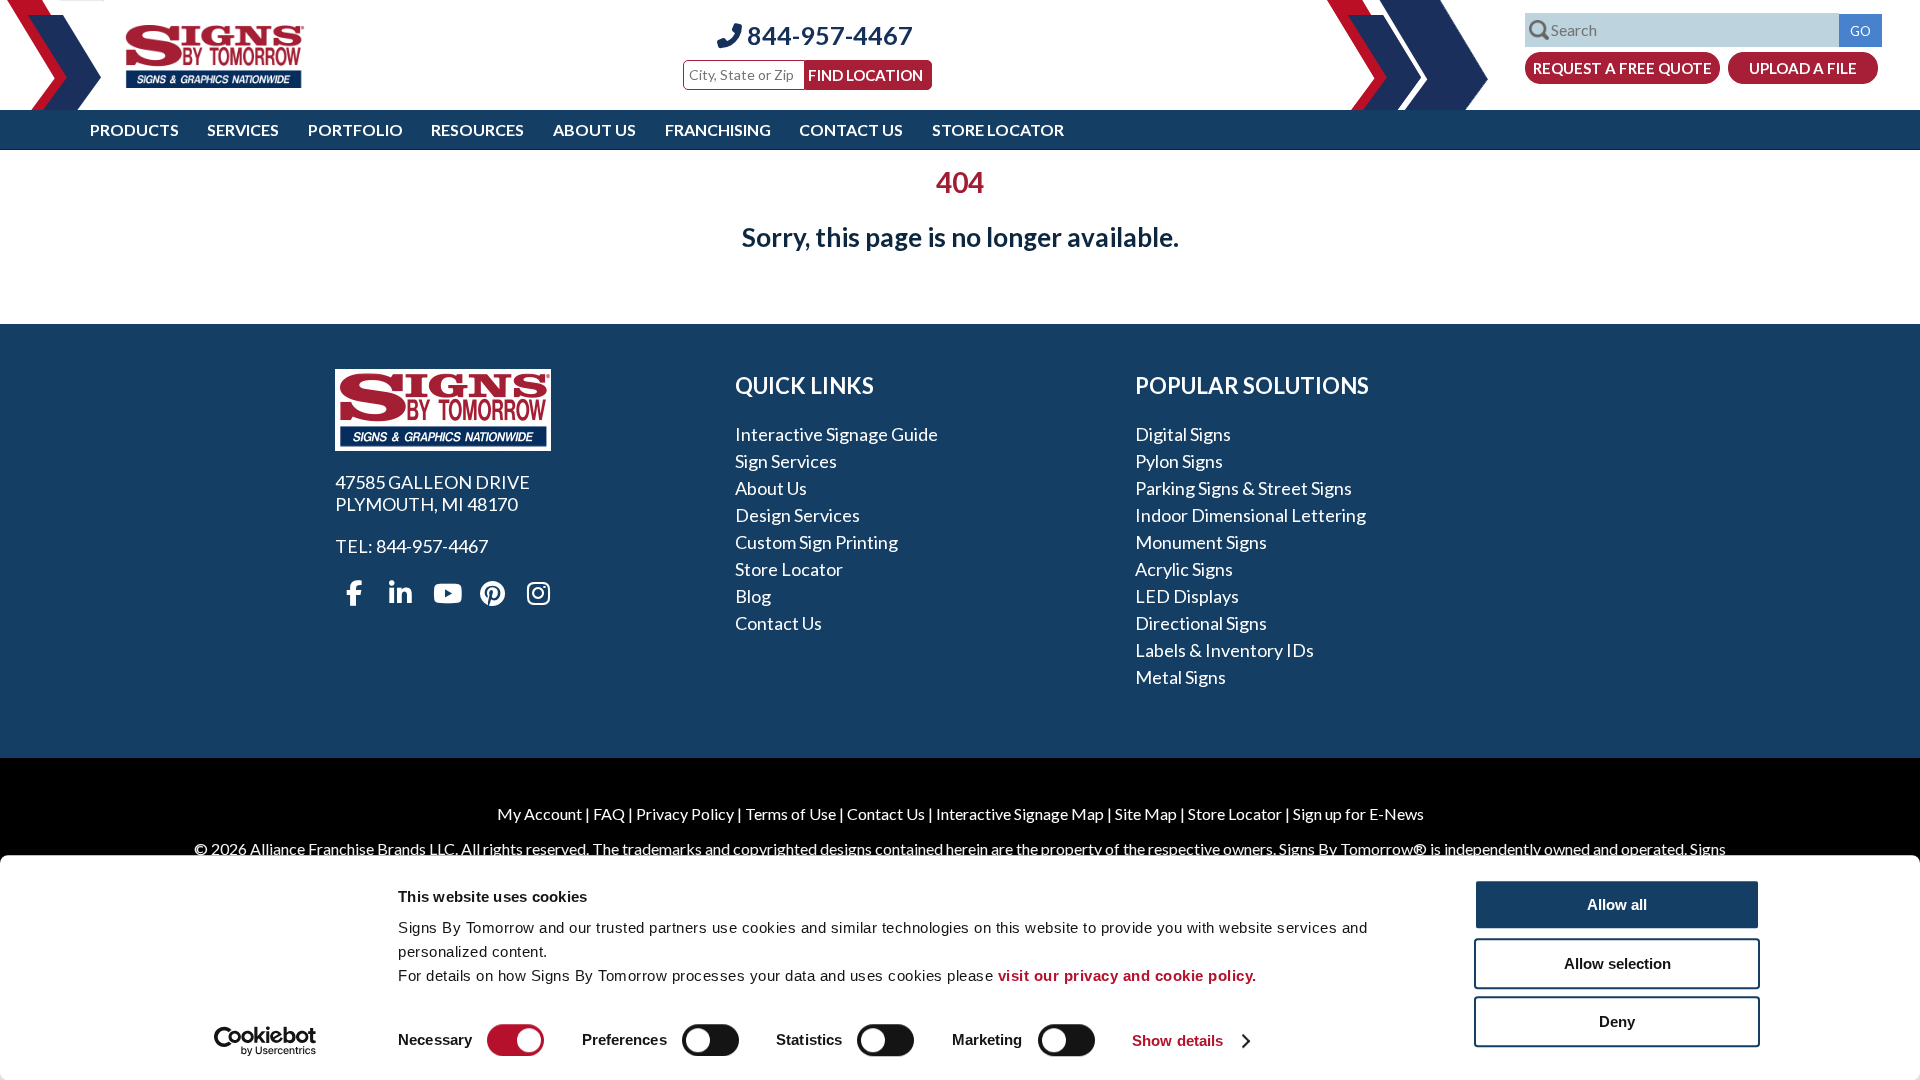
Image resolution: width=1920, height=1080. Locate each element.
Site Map (1146, 813)
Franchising (718, 129)
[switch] (710, 1040)
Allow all (1617, 904)
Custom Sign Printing (816, 542)
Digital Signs (1183, 434)
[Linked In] (400, 594)
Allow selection (1617, 963)
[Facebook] (354, 594)
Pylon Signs (1179, 461)
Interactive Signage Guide (836, 434)
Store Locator (998, 129)
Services (243, 129)
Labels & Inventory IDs (1224, 650)
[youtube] (446, 594)
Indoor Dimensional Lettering (1250, 515)
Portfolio (355, 129)
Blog (753, 596)
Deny (1617, 1021)
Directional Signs (1201, 623)
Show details (1177, 1040)
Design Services (797, 515)
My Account (539, 813)
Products (134, 129)
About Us (594, 129)
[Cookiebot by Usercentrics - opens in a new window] (265, 1041)
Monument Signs (1201, 542)
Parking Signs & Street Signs (1243, 488)
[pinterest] (492, 594)
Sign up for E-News (1358, 813)
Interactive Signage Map (1020, 813)
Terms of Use (790, 813)
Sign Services (786, 461)
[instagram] (538, 594)
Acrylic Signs (1184, 569)
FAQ (609, 813)
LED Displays (1187, 596)
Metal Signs (1180, 677)
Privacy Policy (685, 813)
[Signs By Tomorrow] (215, 81)
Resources (477, 129)
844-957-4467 (827, 35)
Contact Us (851, 129)
